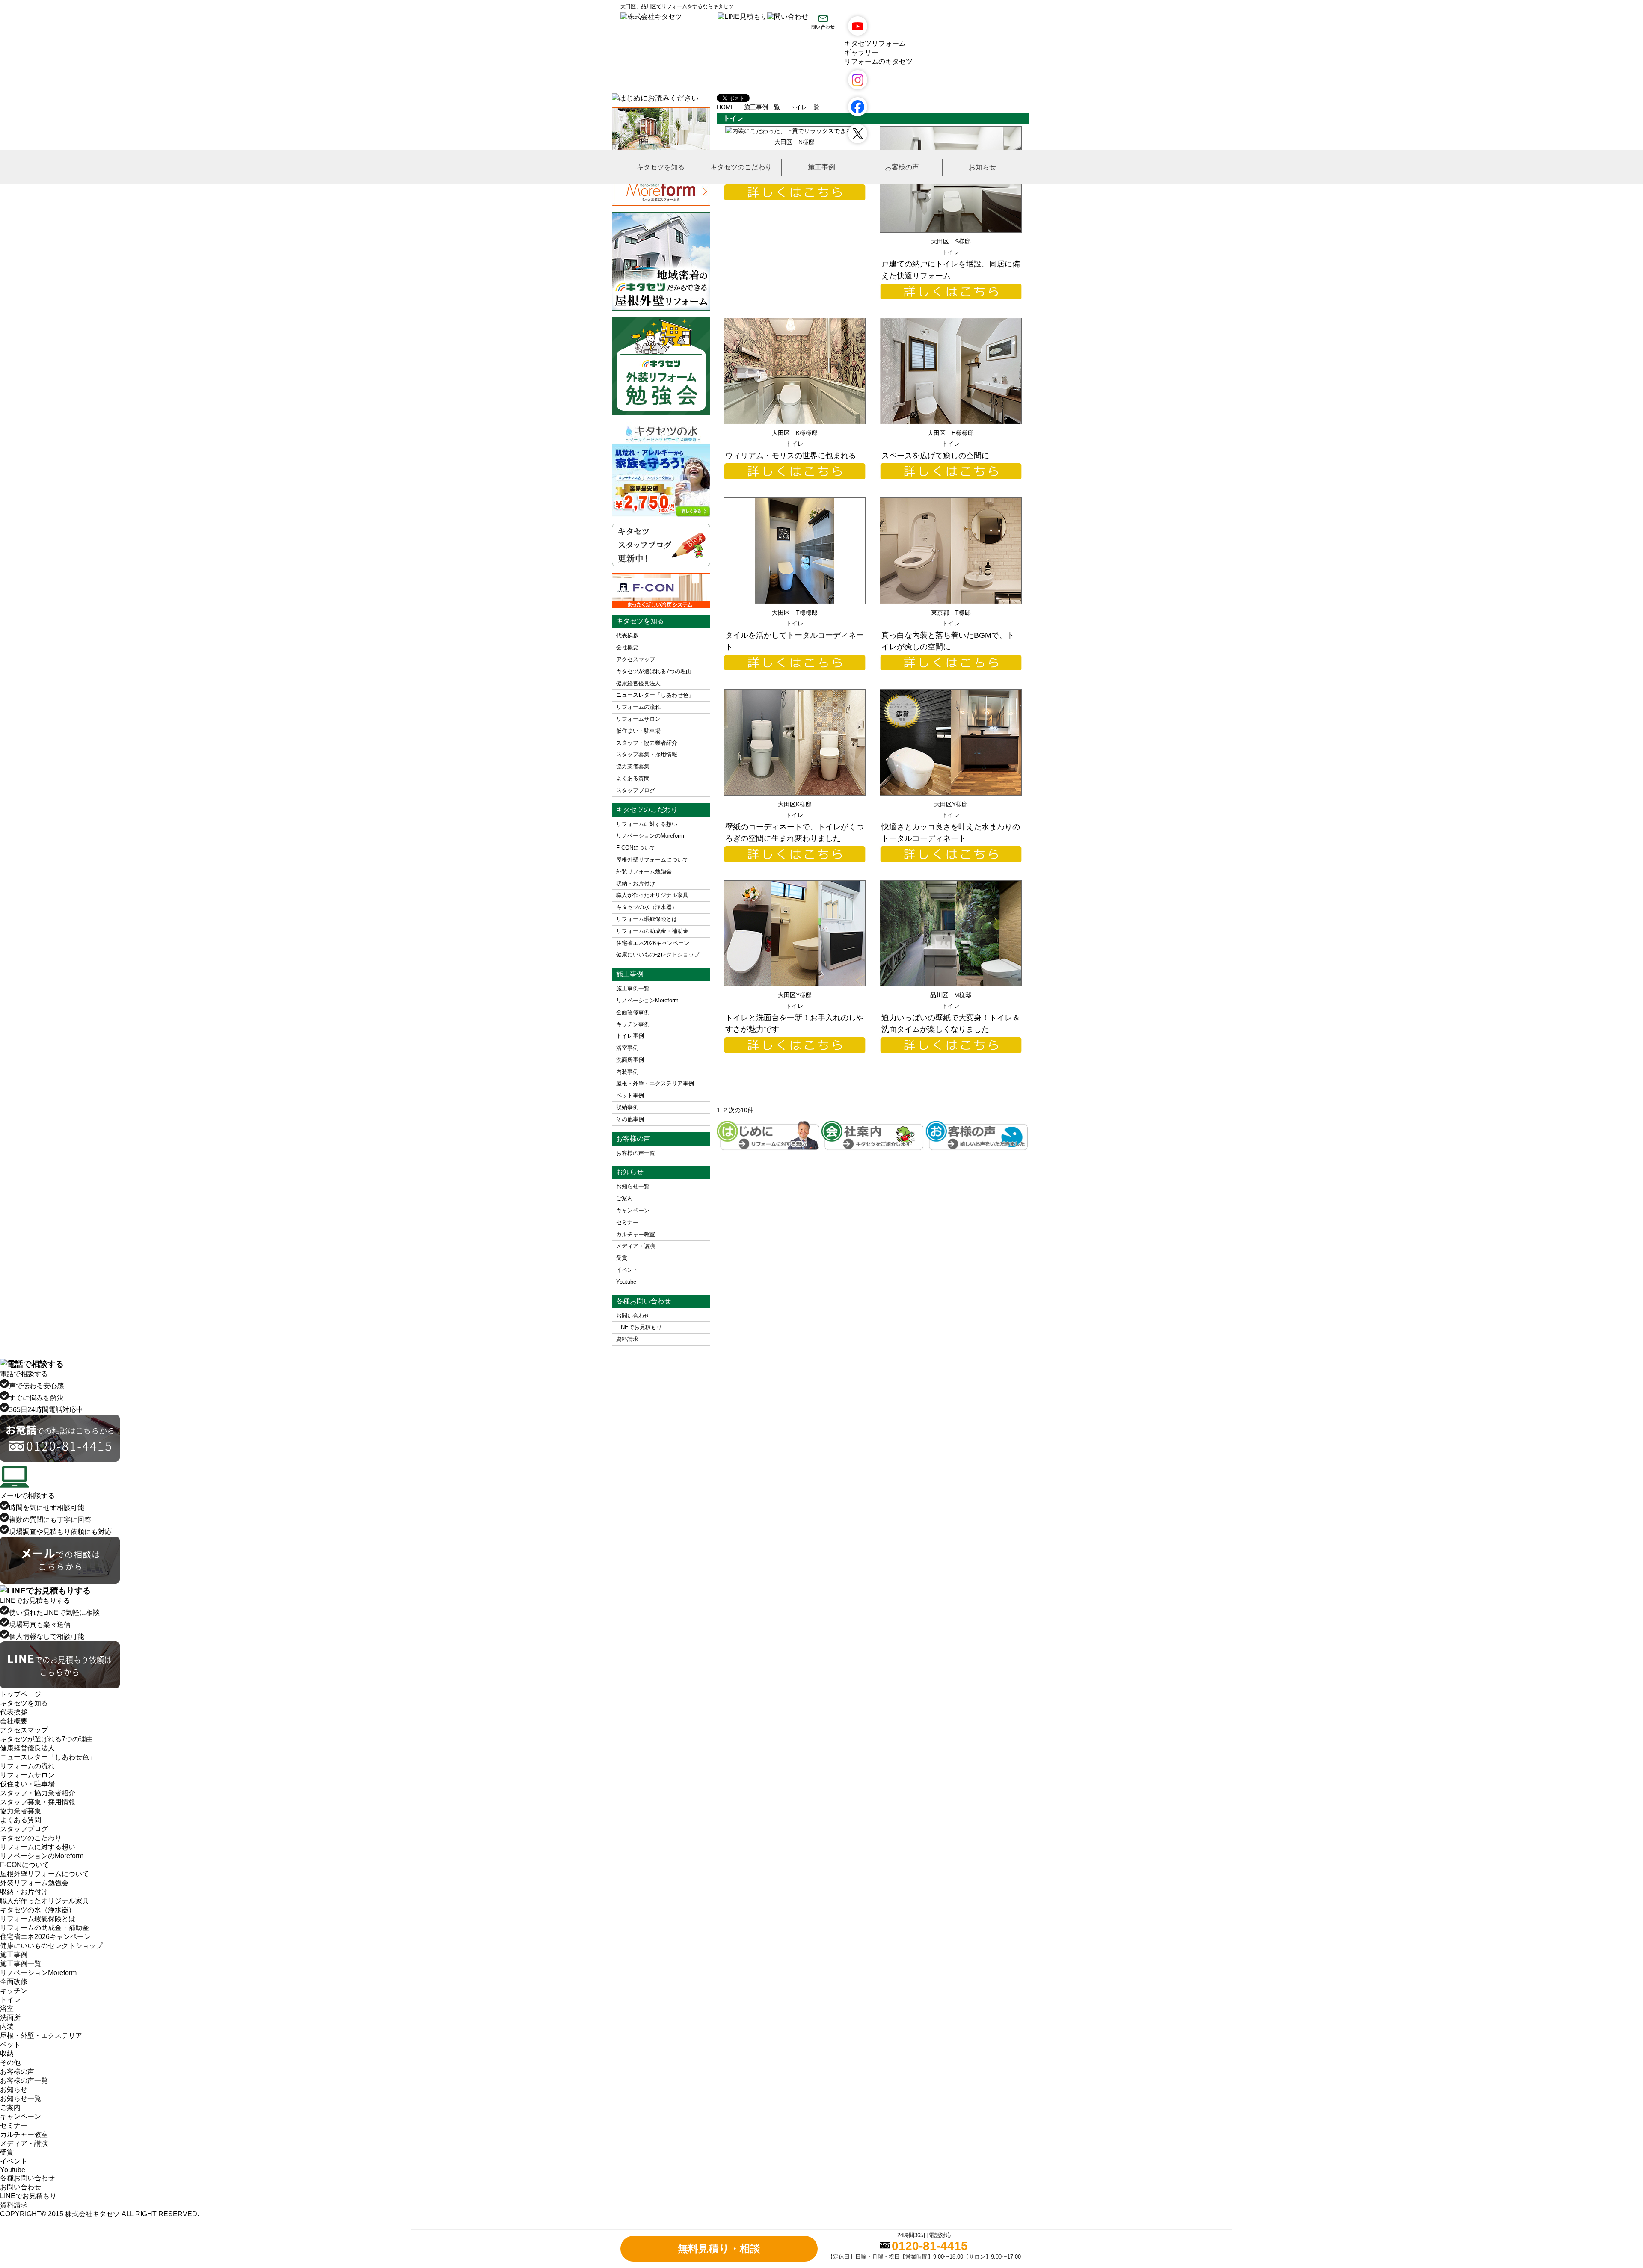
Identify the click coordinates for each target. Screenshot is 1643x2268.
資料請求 (627, 1339)
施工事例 (821, 167)
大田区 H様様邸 (951, 433)
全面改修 (14, 1982)
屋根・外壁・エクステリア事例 (655, 1083)
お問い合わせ (633, 1316)
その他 (10, 2062)
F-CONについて (636, 848)
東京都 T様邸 (951, 613)
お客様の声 (902, 167)
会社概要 (627, 647)
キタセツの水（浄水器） (647, 907)
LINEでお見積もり (639, 1327)
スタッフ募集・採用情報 (647, 754)
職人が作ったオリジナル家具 (652, 895)
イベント (627, 1270)
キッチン (14, 1991)
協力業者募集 (633, 766)
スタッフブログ (636, 790)
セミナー (627, 1222)
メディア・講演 (636, 1246)
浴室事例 (627, 1048)
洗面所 (10, 2018)
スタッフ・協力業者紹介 (647, 743)
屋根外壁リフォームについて (652, 860)
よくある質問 (633, 778)
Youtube (626, 1282)
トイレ (951, 252)
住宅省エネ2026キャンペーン (653, 943)
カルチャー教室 (636, 1234)
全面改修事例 (633, 1012)
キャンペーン (633, 1210)
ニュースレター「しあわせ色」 (655, 695)
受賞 (622, 1258)
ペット (10, 2044)
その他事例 (630, 1119)
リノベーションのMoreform (650, 836)
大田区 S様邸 (951, 241)
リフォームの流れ (638, 707)
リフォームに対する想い (647, 824)
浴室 (7, 2009)
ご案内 (624, 1198)
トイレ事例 (630, 1036)
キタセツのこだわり (741, 167)
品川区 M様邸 (951, 995)
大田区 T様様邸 (795, 613)
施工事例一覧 (633, 988)
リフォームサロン (638, 719)
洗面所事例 (630, 1060)
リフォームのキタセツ (878, 61)
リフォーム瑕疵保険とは (647, 919)
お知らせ (982, 167)
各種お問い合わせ (27, 2178)
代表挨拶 (627, 635)
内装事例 (627, 1072)
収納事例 (627, 1107)
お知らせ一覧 (633, 1186)
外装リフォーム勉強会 (644, 872)
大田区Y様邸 (951, 804)
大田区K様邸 (795, 804)
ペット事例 (630, 1095)
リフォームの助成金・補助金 (652, 931)
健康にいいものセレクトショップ (658, 955)
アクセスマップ (636, 659)
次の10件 (741, 1110)
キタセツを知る (661, 167)
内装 (7, 2027)
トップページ (21, 1694)
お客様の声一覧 (636, 1153)
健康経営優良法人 (638, 683)
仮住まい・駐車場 (638, 731)
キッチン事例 (633, 1024)
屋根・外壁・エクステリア (41, 2036)
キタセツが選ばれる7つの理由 (654, 671)
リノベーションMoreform (647, 1000)
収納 (7, 2053)
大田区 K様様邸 (795, 433)
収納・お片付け (636, 884)
